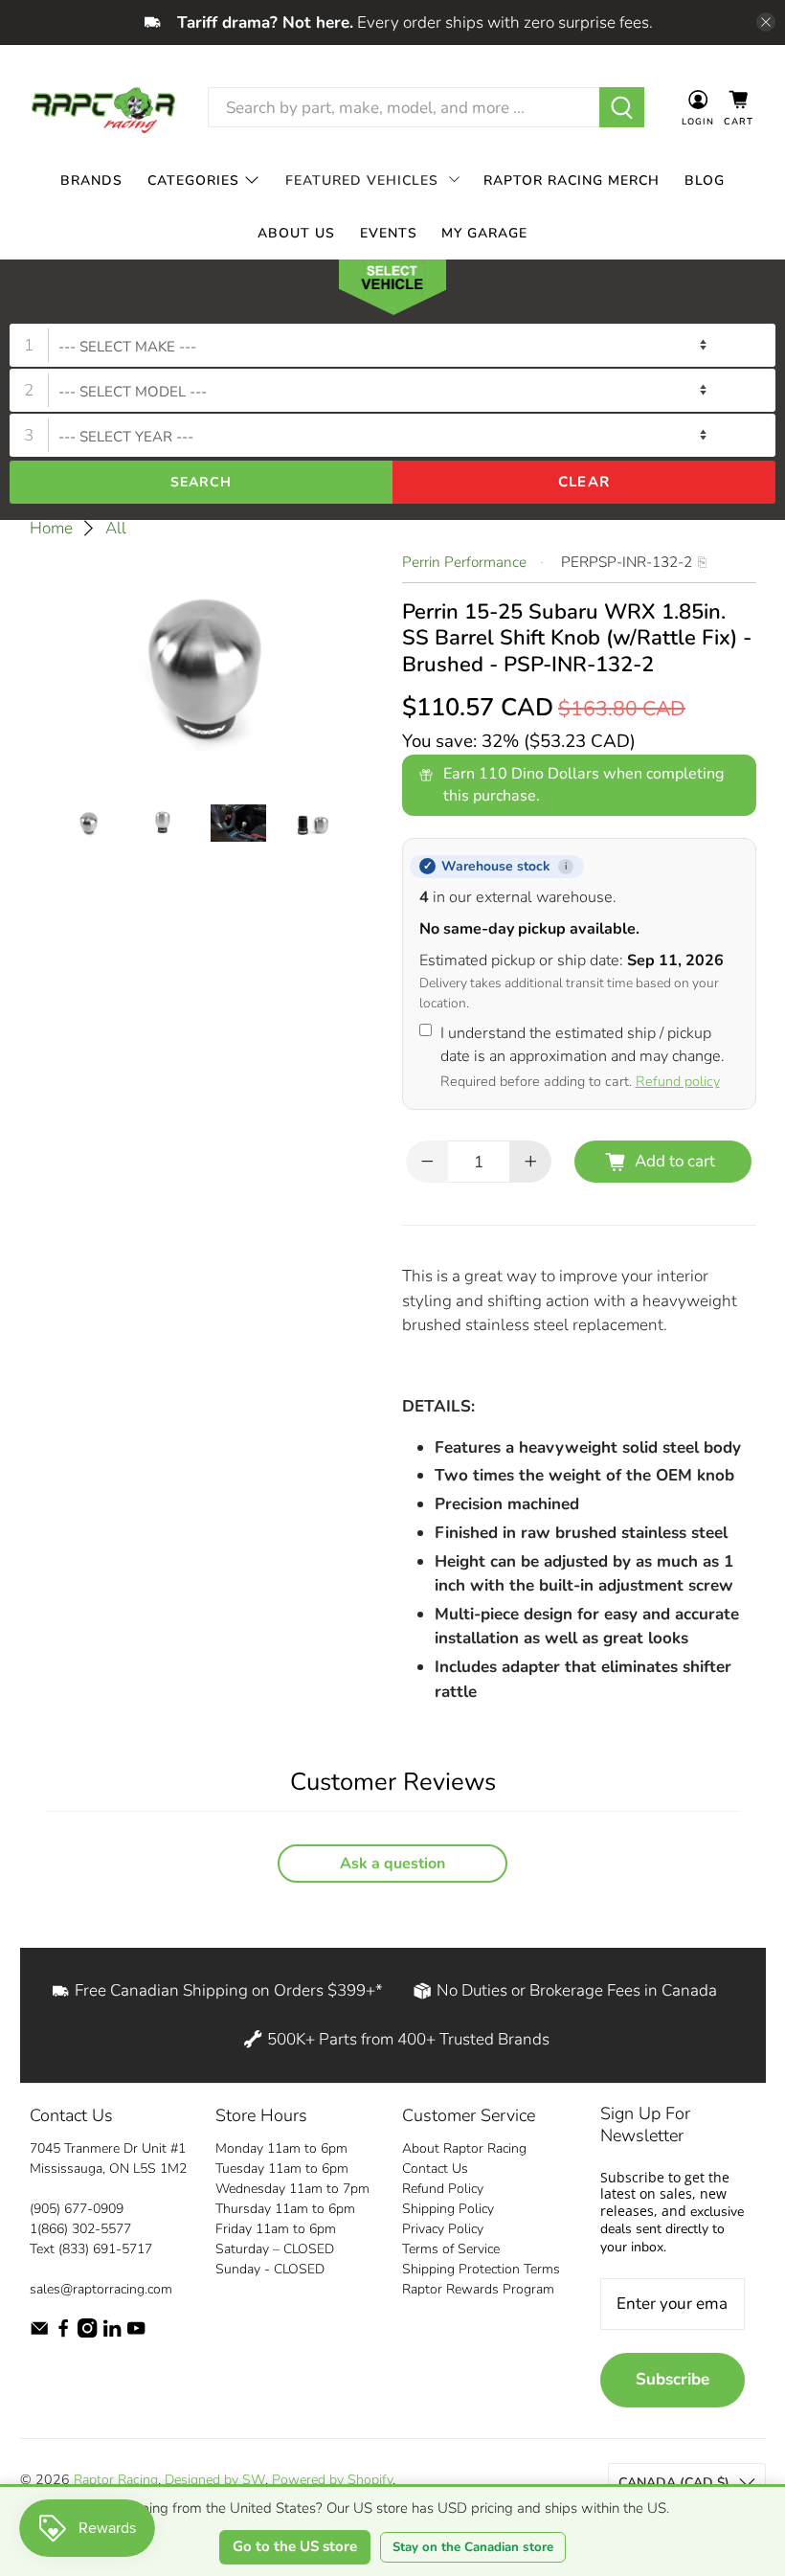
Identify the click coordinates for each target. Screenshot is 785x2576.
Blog (705, 180)
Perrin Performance (464, 562)
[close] (766, 22)
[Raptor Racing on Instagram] (87, 2333)
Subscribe (673, 2379)
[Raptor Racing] (103, 108)
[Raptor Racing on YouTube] (136, 2333)
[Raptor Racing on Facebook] (63, 2333)
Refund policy (678, 1081)
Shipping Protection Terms (481, 2269)
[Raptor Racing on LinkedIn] (112, 2333)
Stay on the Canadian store (473, 2547)
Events (389, 232)
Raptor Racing (116, 2480)
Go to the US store (295, 2546)
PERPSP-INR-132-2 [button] (627, 562)
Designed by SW (215, 2480)
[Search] (622, 107)
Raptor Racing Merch (572, 180)
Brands (91, 180)
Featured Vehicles (362, 180)
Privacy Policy (443, 2229)
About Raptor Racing (464, 2148)
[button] (392, 291)
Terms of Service (451, 2249)
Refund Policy (443, 2189)
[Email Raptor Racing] (39, 2333)
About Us (296, 232)
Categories (193, 180)
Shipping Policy (448, 2209)
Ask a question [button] (392, 1864)
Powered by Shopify (332, 2480)
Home (51, 528)
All (116, 528)
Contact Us (435, 2169)
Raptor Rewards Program (478, 2289)
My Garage (484, 232)
